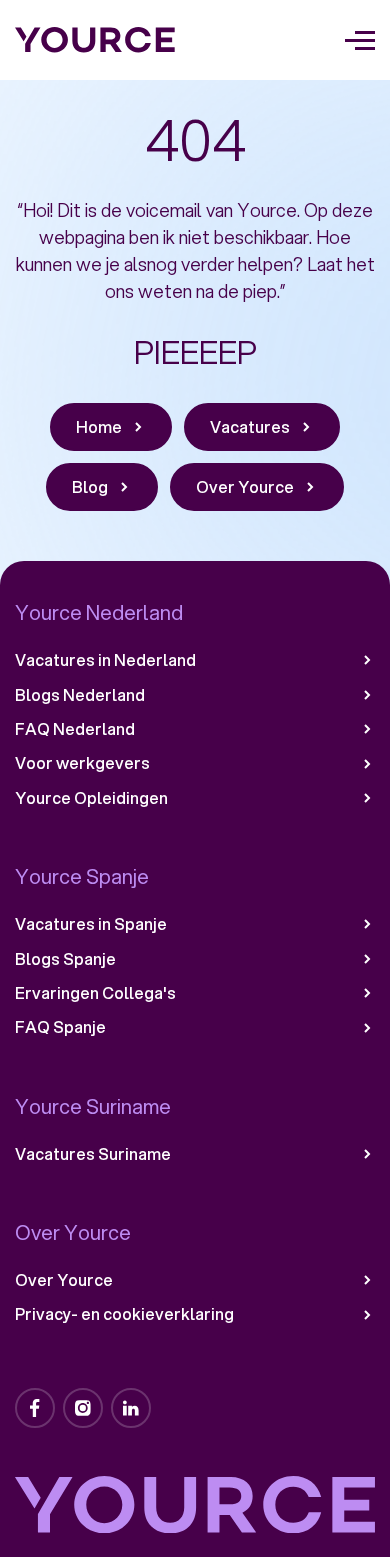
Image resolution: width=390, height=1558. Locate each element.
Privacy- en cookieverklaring (124, 1314)
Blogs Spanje (65, 959)
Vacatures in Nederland (105, 660)
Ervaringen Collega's (95, 993)
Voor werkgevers (82, 763)
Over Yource (64, 1280)
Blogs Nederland (80, 695)
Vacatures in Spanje (91, 924)
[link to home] (95, 40)
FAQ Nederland (75, 729)
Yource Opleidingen (91, 798)
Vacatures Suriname (93, 1154)
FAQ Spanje (60, 1027)
